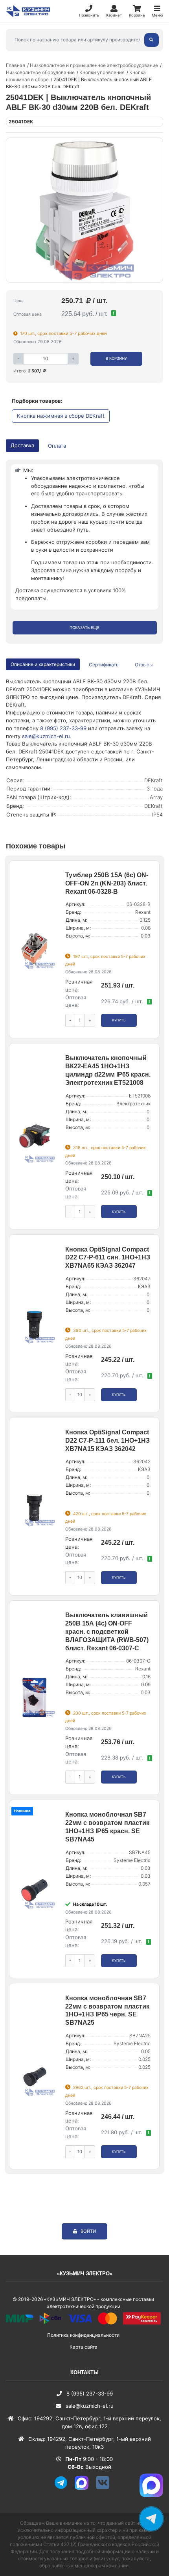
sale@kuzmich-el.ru (46, 736)
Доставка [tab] (22, 445)
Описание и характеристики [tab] (43, 664)
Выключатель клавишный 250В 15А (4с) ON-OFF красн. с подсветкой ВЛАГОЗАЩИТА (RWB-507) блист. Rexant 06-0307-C (107, 1631)
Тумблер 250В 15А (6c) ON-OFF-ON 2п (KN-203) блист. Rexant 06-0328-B (107, 883)
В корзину (116, 358)
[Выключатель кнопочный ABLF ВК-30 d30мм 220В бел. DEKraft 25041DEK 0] (84, 210)
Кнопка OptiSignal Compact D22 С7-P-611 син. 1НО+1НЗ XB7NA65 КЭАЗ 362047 (108, 1258)
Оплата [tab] (57, 446)
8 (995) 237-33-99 (63, 728)
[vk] (105, 2488)
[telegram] (64, 2488)
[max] (84, 2488)
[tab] (105, 665)
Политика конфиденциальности (83, 2335)
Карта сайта (84, 2347)
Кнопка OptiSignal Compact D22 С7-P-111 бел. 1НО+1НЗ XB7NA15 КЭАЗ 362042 (107, 1441)
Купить (119, 1020)
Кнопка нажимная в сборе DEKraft (61, 416)
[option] (84, 210)
